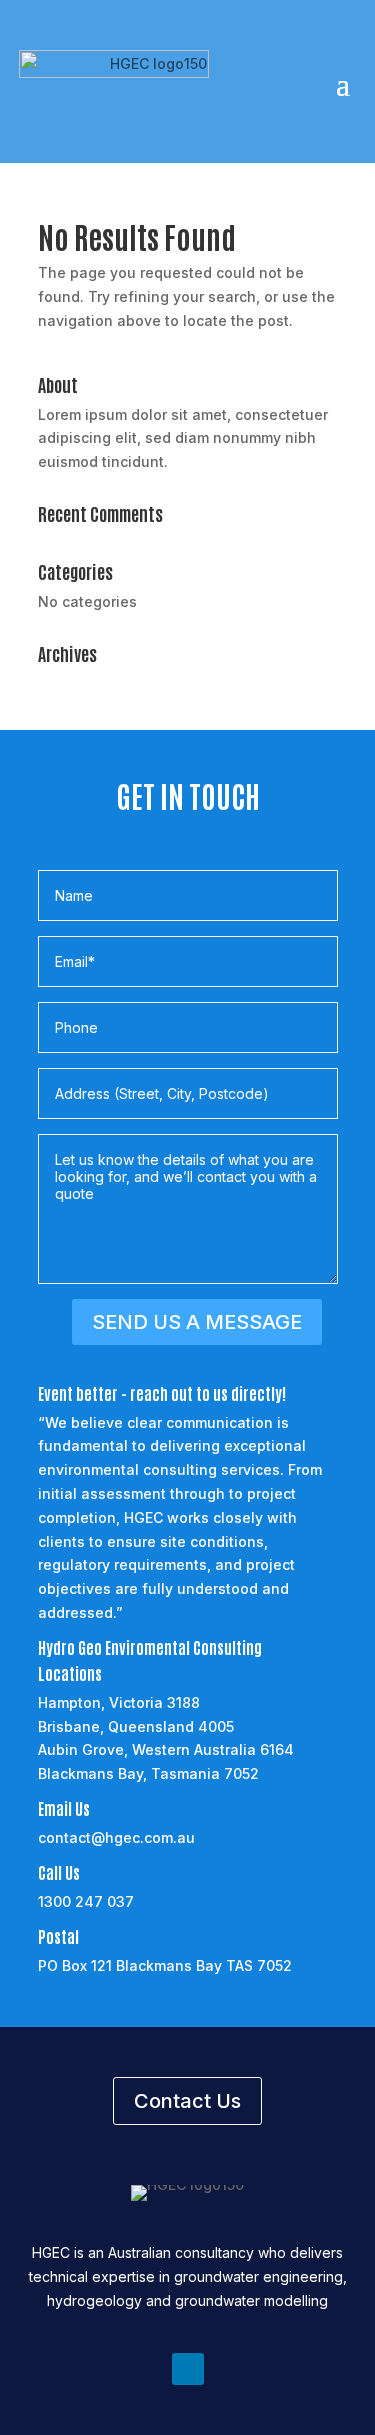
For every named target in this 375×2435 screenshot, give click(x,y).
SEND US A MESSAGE (197, 1322)
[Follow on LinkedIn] (188, 2369)
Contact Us (187, 2101)
